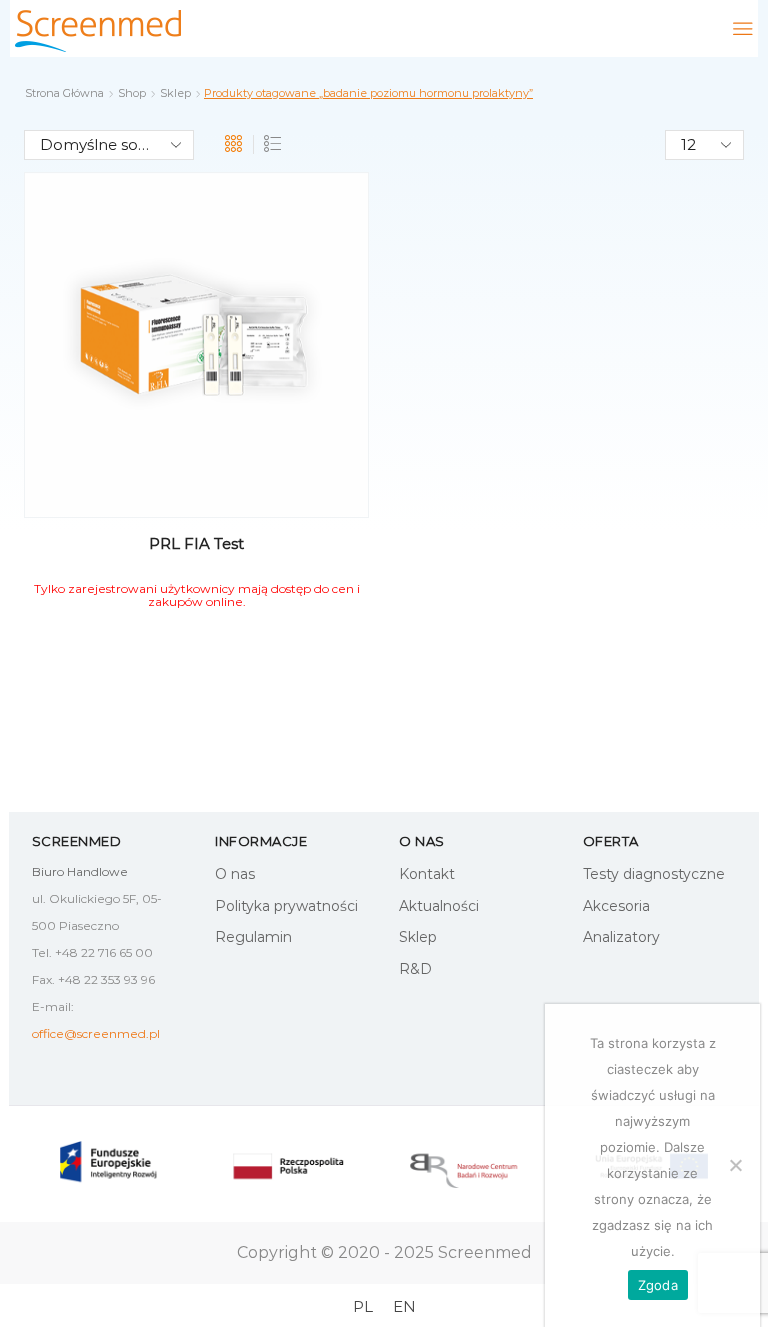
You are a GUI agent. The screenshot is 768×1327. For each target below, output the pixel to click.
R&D (415, 969)
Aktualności (439, 906)
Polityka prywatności (286, 906)
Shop (132, 93)
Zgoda (658, 1285)
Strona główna (64, 93)
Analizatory (621, 937)
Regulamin (253, 937)
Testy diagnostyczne (654, 874)
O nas (235, 874)
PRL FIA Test (196, 543)
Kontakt (427, 874)
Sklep (175, 93)
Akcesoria (616, 906)
